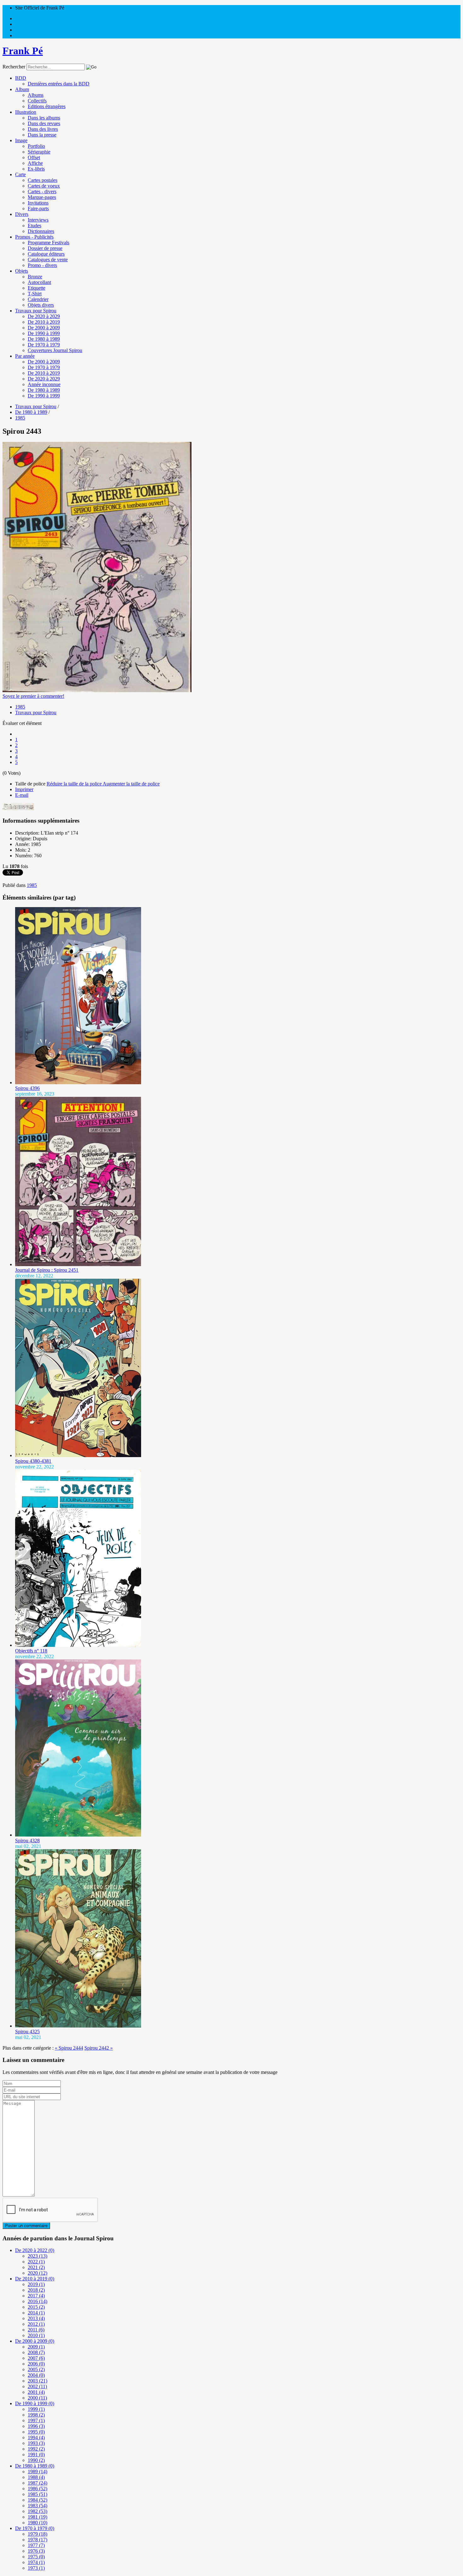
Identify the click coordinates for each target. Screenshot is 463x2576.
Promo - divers (42, 265)
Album (22, 89)
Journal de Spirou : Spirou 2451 (47, 1270)
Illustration (26, 112)
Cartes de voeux (44, 186)
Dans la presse (42, 135)
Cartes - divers (42, 191)
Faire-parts (38, 208)
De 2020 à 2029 (44, 316)
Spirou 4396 (27, 1088)
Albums (36, 95)
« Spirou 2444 (69, 2048)
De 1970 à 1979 (44, 345)
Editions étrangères (47, 106)
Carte (20, 174)
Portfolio (36, 146)
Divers (22, 214)
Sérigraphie (39, 152)
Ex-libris (36, 169)
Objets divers (41, 305)
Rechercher (14, 67)
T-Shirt (35, 294)
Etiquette (37, 288)
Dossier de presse (45, 248)
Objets (22, 271)
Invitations (38, 203)
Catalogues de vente (48, 260)
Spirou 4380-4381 (33, 1461)
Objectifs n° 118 (31, 1651)
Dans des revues (44, 123)
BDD (21, 78)
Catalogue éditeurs (46, 254)
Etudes (34, 226)
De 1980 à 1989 (44, 339)
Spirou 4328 (27, 1841)
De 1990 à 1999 (44, 333)
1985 (20, 707)
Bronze (35, 277)
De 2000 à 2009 (44, 328)
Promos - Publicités (34, 237)
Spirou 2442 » (99, 2048)
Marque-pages (42, 197)
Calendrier (38, 299)
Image (21, 140)
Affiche (35, 163)
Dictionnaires (41, 231)
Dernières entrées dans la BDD (59, 84)
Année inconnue (44, 384)
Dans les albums (44, 118)
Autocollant (39, 282)
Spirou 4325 (27, 2032)
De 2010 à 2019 (44, 322)
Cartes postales (43, 180)
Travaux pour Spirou (36, 311)
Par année (25, 356)
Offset (34, 157)
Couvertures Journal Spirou (55, 350)
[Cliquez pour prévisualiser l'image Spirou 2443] (97, 690)
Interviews (38, 220)
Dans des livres (43, 129)
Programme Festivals (49, 243)
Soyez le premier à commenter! (33, 696)
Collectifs (37, 101)
